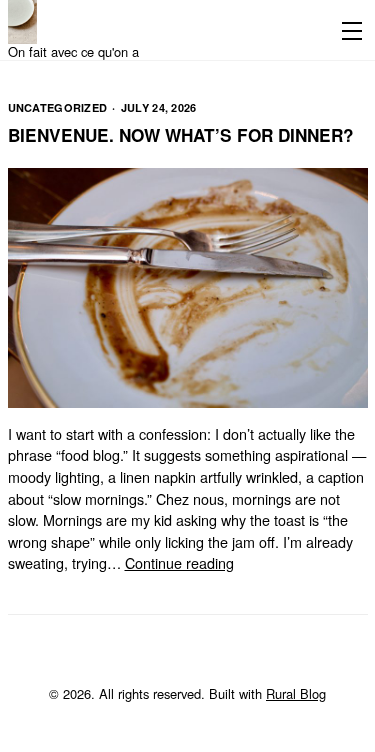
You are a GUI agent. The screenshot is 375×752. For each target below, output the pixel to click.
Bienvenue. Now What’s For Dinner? (181, 135)
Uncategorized (58, 107)
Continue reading (179, 562)
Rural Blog (296, 693)
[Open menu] (348, 30)
